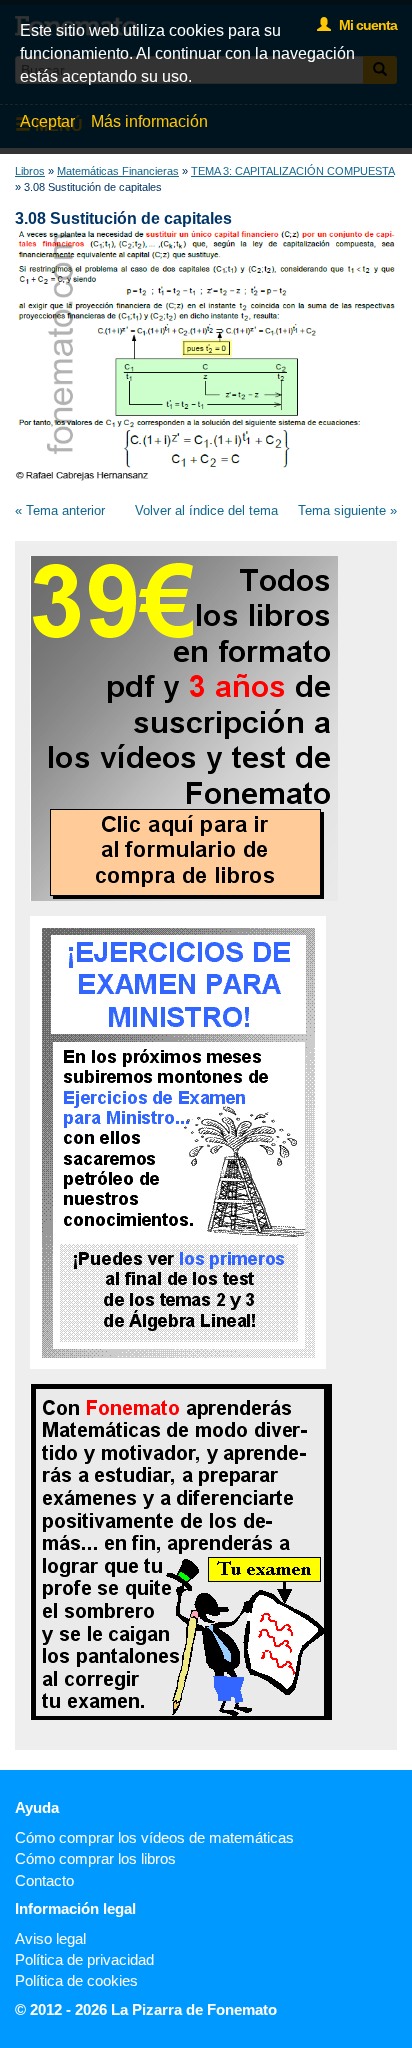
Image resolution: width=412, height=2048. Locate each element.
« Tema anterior (60, 510)
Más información (149, 121)
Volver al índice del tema (206, 510)
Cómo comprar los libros (95, 1858)
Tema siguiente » (347, 510)
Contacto (44, 1880)
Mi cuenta (363, 25)
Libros (30, 171)
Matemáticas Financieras (118, 171)
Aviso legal (50, 1938)
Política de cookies (76, 1980)
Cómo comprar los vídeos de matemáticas (154, 1837)
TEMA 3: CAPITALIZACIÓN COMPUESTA (292, 171)
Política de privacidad (84, 1959)
